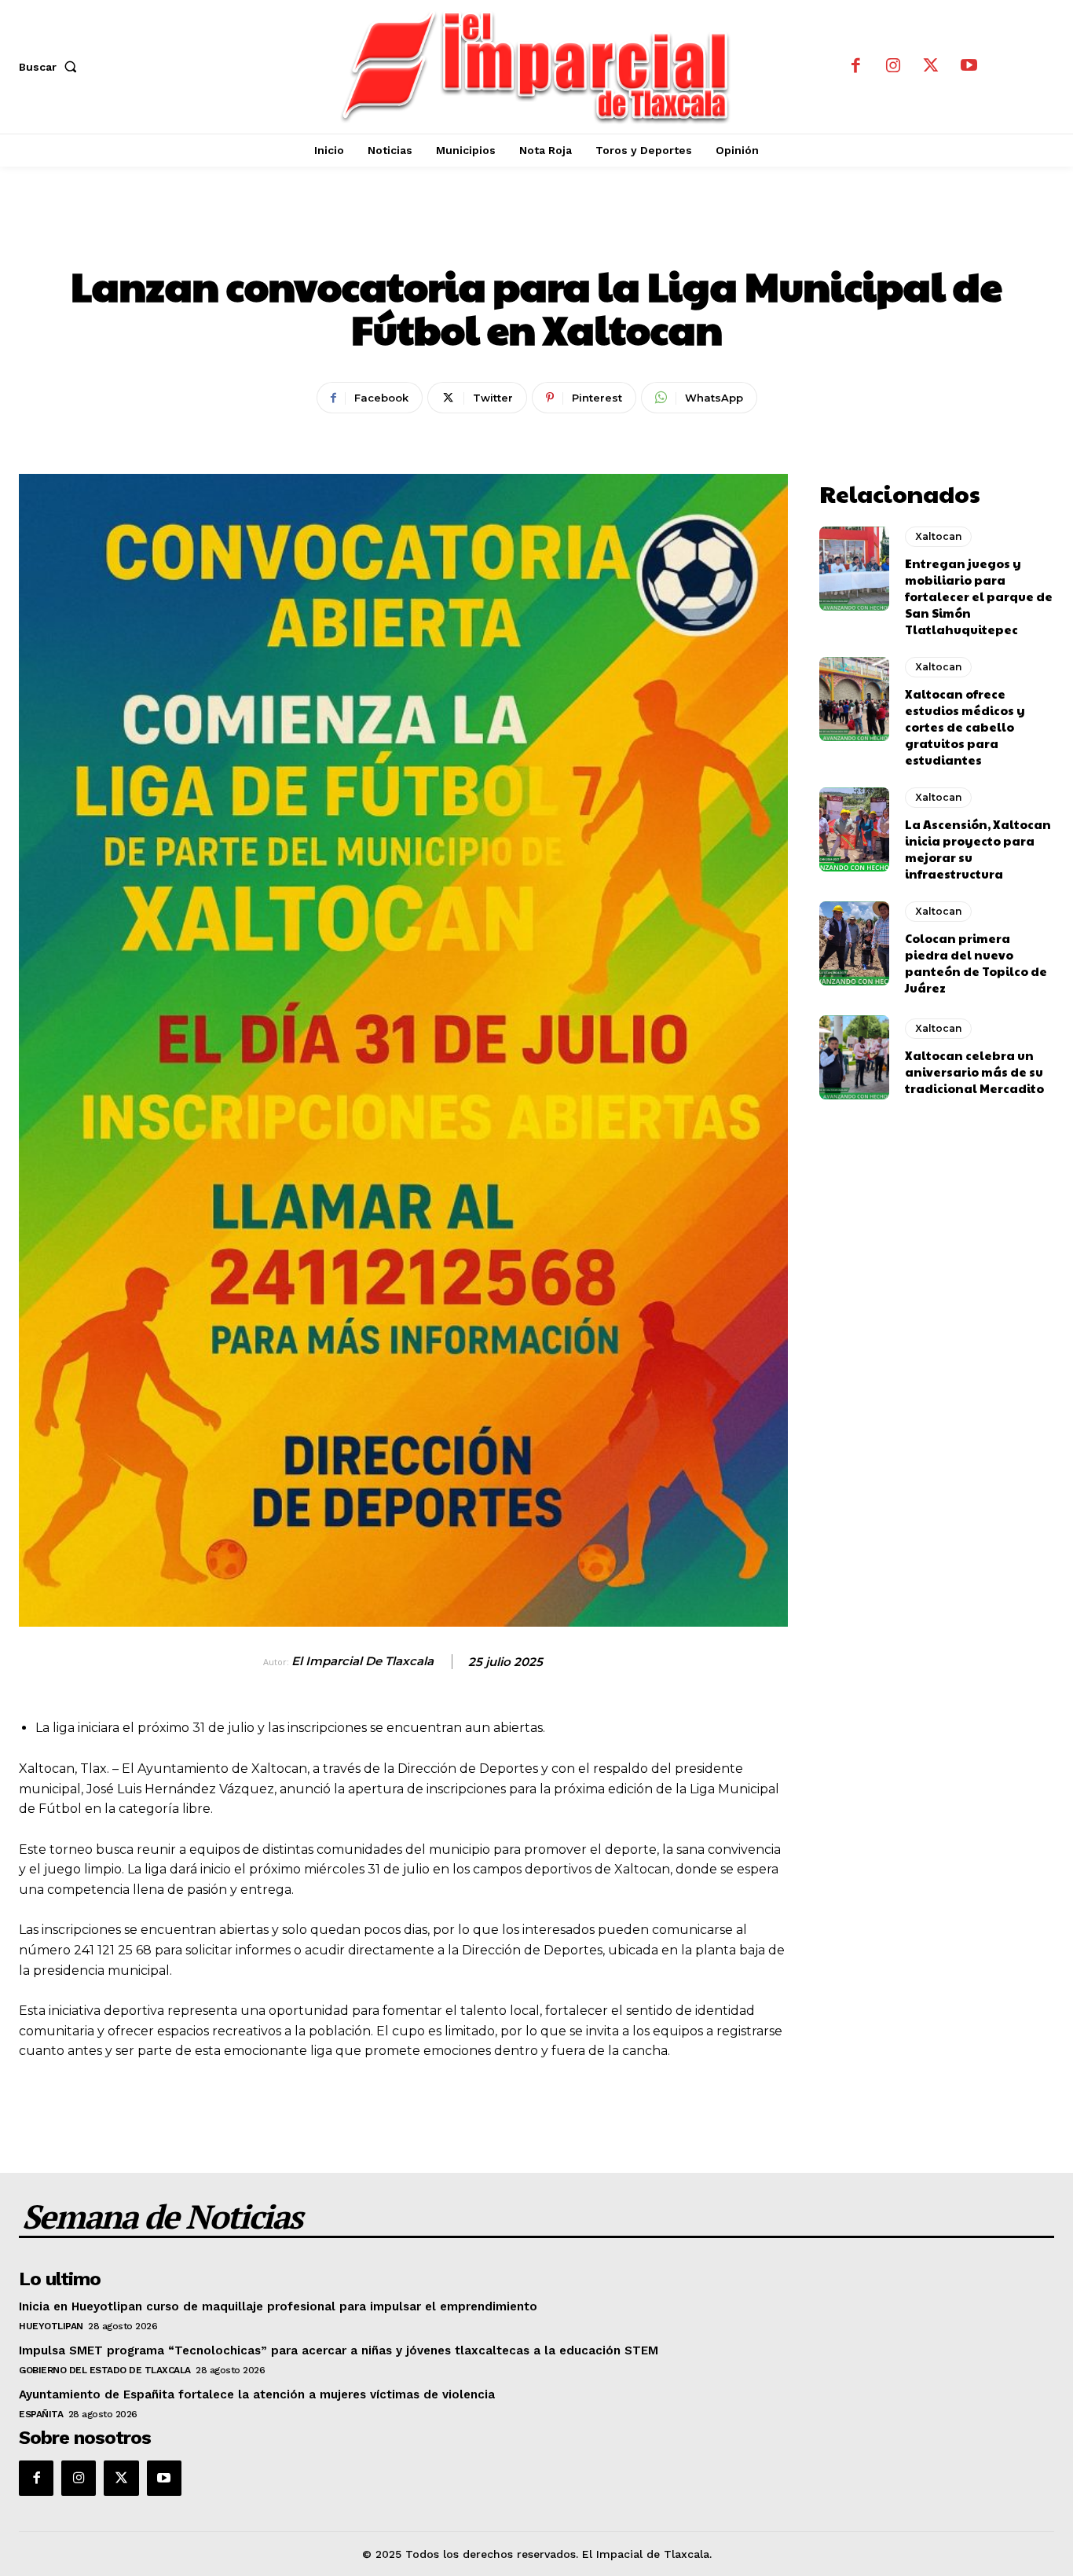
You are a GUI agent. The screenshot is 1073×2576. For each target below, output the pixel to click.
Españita (41, 2414)
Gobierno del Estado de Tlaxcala (105, 2370)
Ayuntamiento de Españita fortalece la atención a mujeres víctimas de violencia (257, 2394)
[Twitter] (931, 67)
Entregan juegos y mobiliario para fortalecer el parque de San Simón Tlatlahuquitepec (979, 596)
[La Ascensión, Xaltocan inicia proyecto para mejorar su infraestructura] (855, 830)
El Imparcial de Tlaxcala (363, 1661)
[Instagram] (893, 67)
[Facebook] (855, 67)
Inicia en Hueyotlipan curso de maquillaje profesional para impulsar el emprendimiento (278, 2306)
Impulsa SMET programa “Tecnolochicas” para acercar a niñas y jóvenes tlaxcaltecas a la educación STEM (339, 2350)
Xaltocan (537, 233)
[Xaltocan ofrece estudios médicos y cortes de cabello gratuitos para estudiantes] (855, 699)
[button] (51, 67)
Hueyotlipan (51, 2326)
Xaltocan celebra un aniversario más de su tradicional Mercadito (974, 1071)
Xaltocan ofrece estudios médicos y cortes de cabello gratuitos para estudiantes (965, 727)
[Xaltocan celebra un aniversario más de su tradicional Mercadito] (855, 1058)
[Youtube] (969, 67)
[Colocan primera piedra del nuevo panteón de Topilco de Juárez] (855, 944)
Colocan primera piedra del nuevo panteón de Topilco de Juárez (976, 963)
